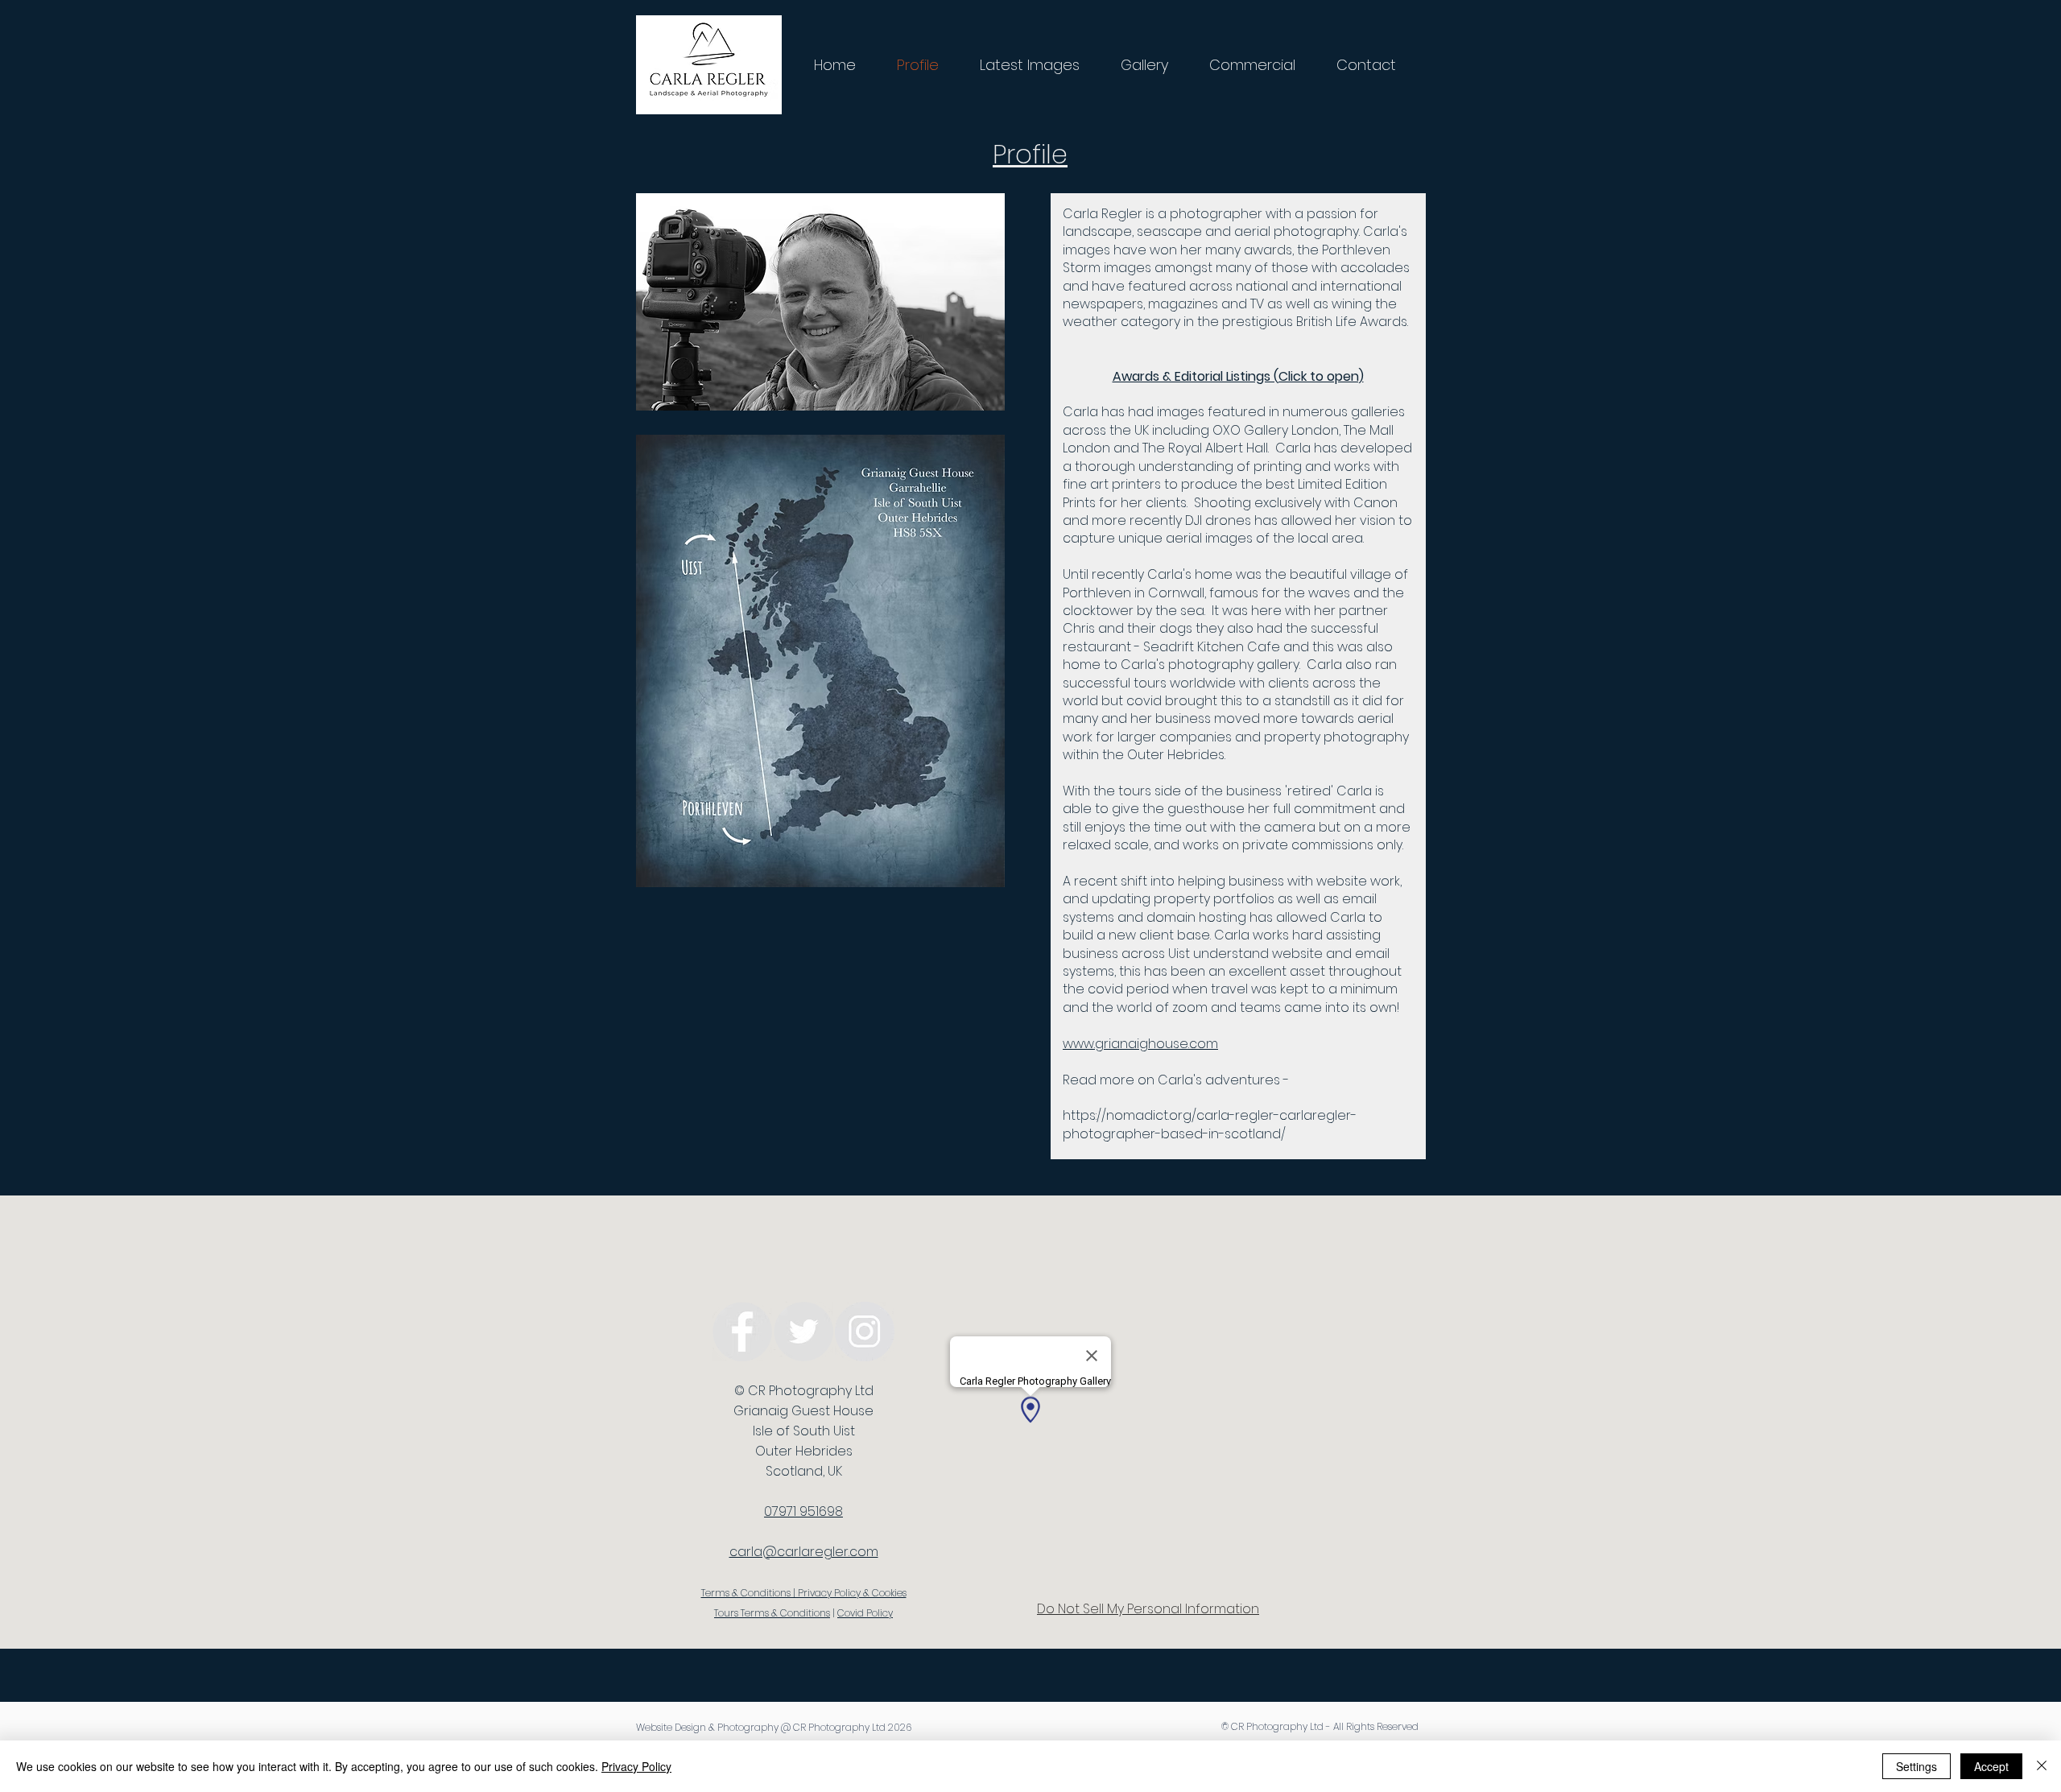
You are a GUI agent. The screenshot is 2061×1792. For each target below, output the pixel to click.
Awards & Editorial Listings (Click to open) (1238, 376)
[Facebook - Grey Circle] (742, 1332)
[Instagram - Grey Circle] (865, 1332)
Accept (1991, 1766)
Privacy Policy (636, 1766)
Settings (1916, 1766)
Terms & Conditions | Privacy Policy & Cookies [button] (804, 1593)
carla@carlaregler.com (804, 1552)
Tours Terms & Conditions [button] (772, 1613)
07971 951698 (803, 1511)
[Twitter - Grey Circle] (803, 1332)
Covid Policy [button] (865, 1613)
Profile (1030, 154)
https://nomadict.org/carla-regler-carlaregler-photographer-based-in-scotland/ (1210, 1124)
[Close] (2042, 1766)
